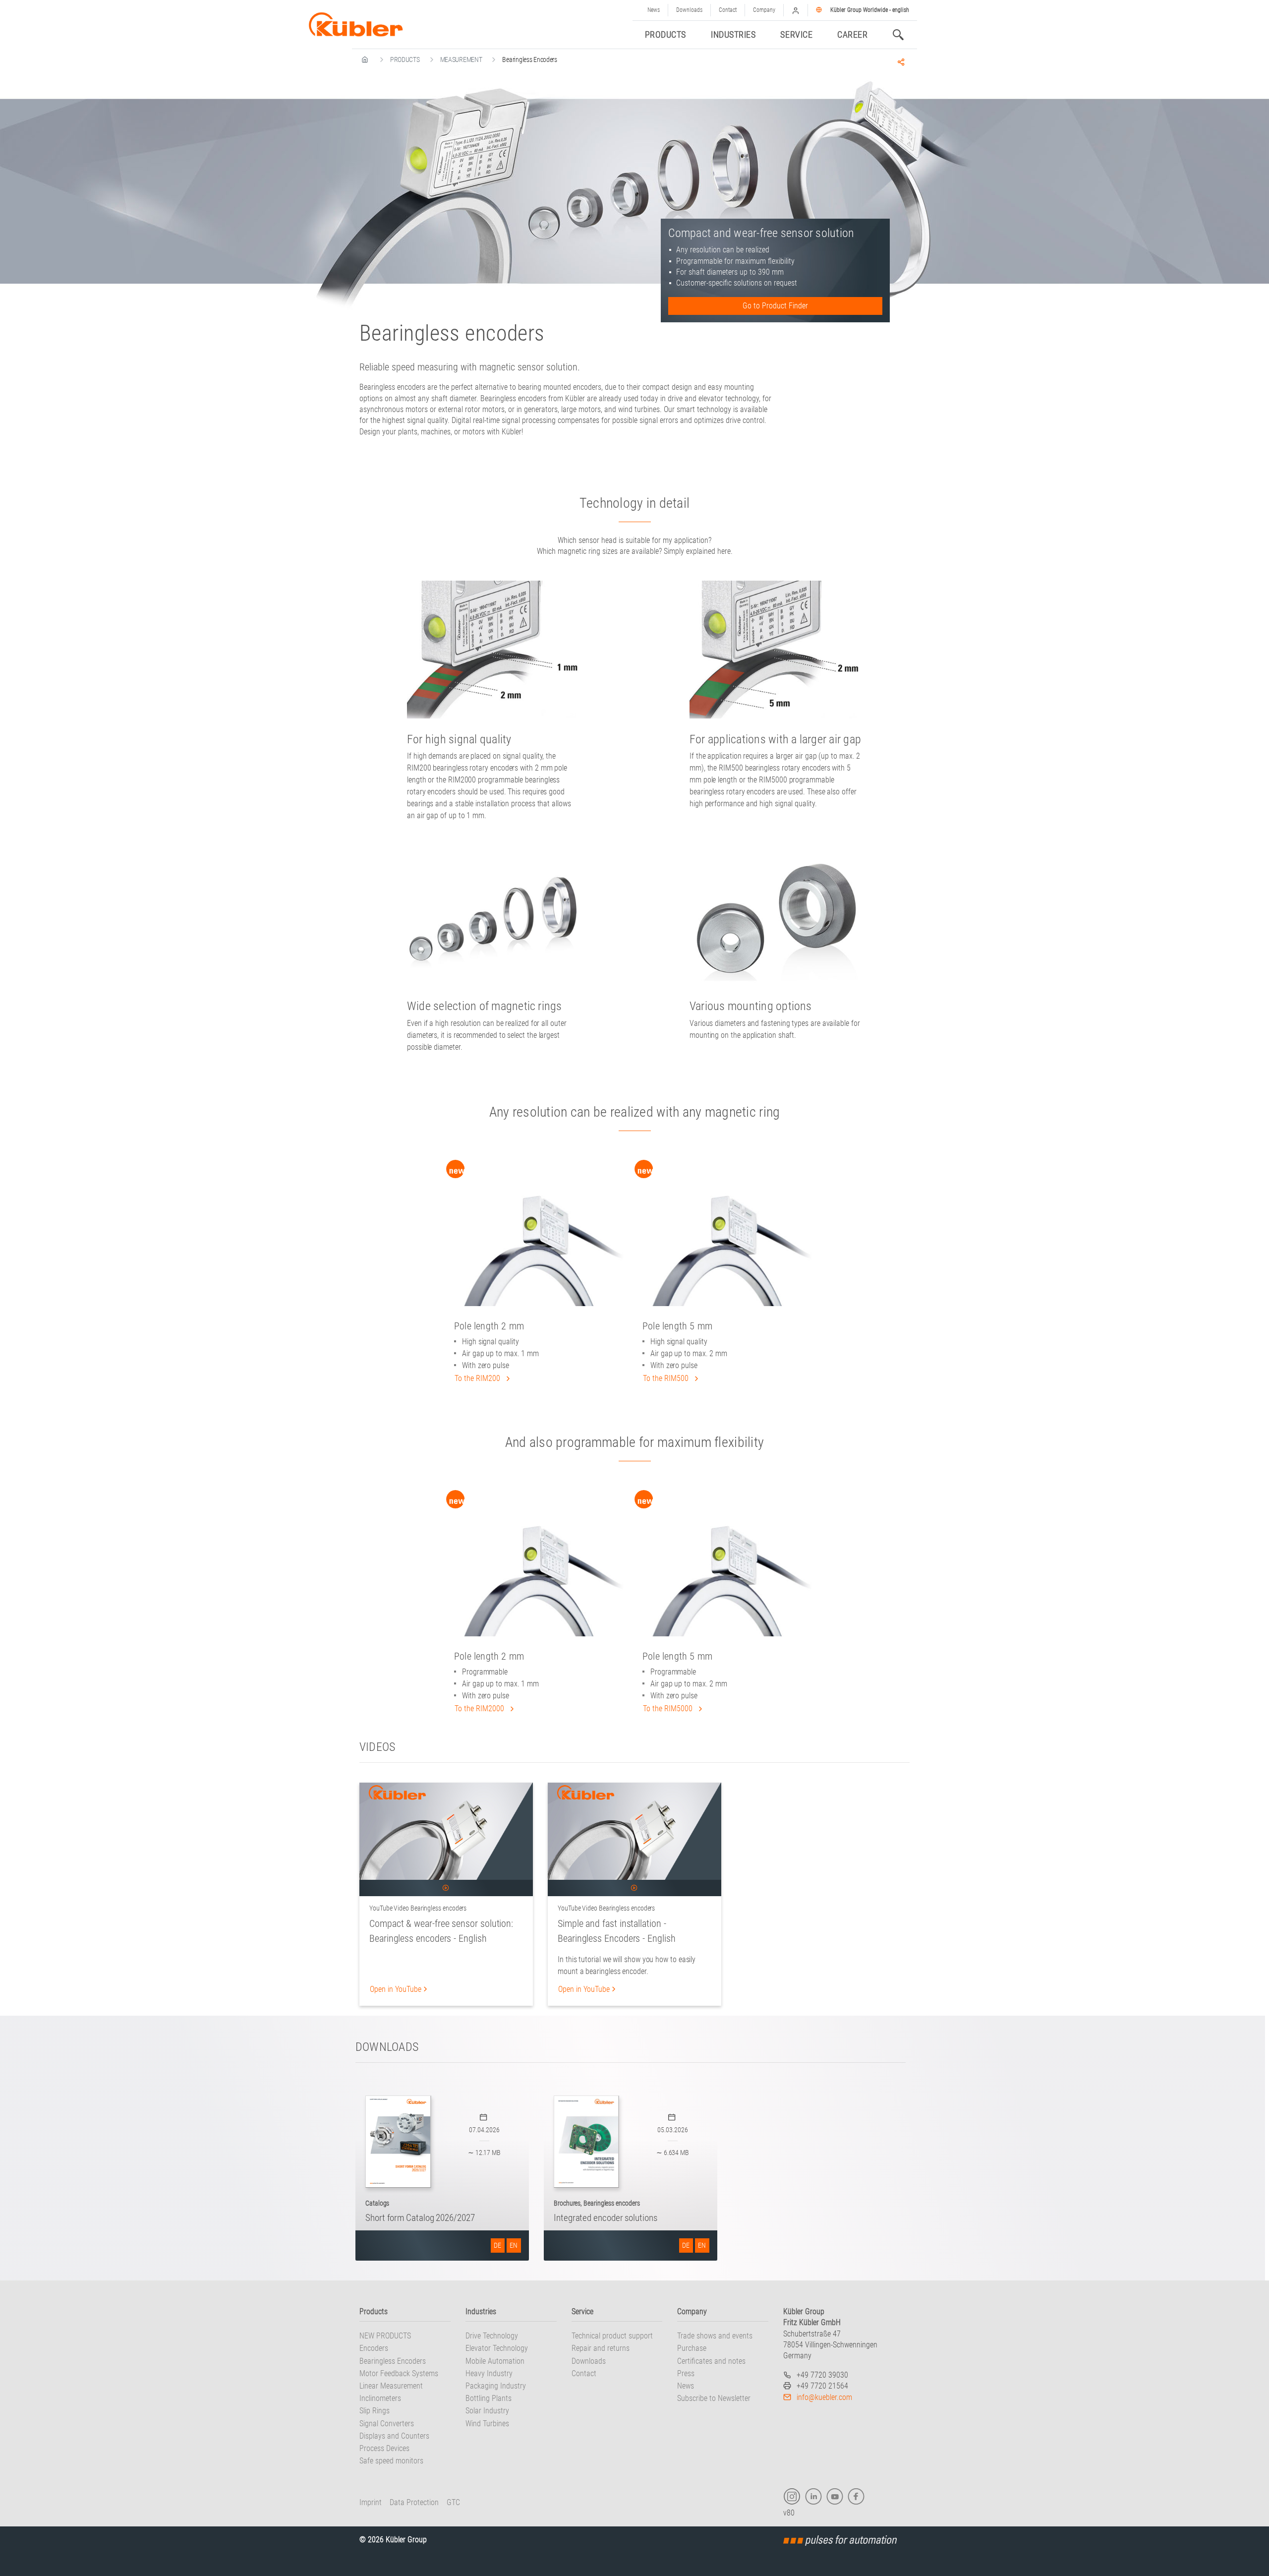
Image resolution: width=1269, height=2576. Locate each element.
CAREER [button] (852, 34)
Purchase (692, 2348)
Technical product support (612, 2336)
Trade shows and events (715, 2336)
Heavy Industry (489, 2373)
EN (514, 2245)
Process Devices (384, 2448)
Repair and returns (601, 2348)
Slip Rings (375, 2411)
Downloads (689, 10)
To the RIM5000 (669, 1708)
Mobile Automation (495, 2361)
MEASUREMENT (461, 60)
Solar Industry (487, 2411)
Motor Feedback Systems (399, 2373)
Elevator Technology (497, 2348)
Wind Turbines (487, 2424)
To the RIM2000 (480, 1708)
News (654, 10)
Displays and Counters (394, 2436)
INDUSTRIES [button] (733, 34)
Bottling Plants (489, 2398)
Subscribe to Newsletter (714, 2398)
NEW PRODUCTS (385, 2336)
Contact (728, 10)
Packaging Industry (496, 2386)
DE (497, 2245)
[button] (796, 10)
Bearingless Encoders (393, 2361)
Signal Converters (387, 2424)
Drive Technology (492, 2336)
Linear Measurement (391, 2386)
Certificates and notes (711, 2361)
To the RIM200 (478, 1378)
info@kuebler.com (824, 2397)
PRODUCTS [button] (665, 34)
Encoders (374, 2348)
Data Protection (414, 2502)
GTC (453, 2502)
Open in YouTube (396, 1989)
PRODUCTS (405, 60)
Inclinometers (380, 2398)
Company (764, 10)
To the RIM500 (667, 1378)
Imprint (371, 2502)
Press (686, 2373)
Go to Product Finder (775, 306)
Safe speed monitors (391, 2461)
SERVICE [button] (796, 34)
